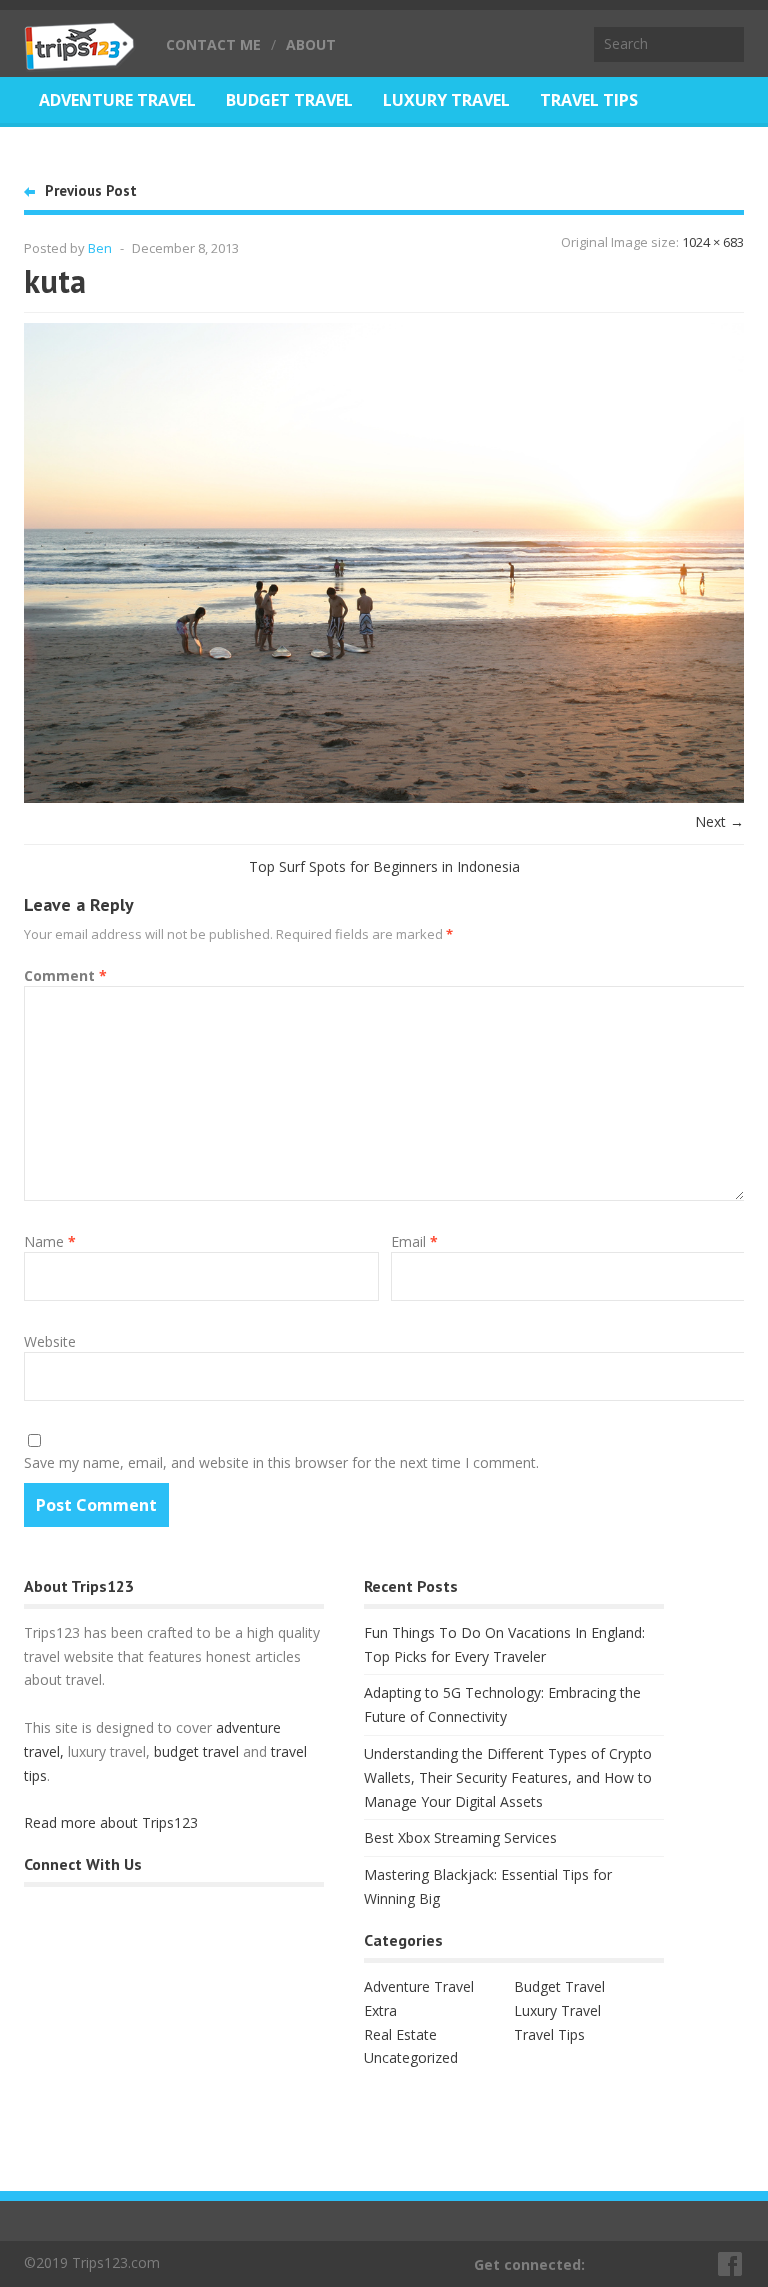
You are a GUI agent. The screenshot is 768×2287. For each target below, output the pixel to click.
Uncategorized (411, 2057)
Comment (65, 975)
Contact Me (213, 44)
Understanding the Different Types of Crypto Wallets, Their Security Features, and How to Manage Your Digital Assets (508, 1777)
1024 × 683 (713, 242)
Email (414, 1241)
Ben (100, 248)
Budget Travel (289, 100)
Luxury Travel (446, 100)
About (311, 44)
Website (50, 1341)
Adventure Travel (117, 100)
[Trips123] (80, 60)
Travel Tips (589, 100)
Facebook (731, 2264)
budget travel (196, 1751)
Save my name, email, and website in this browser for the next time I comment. (281, 1462)
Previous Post (91, 190)
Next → (719, 821)
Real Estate (89, 150)
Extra (380, 2010)
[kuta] (384, 797)
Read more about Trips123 (111, 1822)
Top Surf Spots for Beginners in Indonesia (384, 866)
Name (50, 1241)
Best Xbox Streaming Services (460, 1837)
